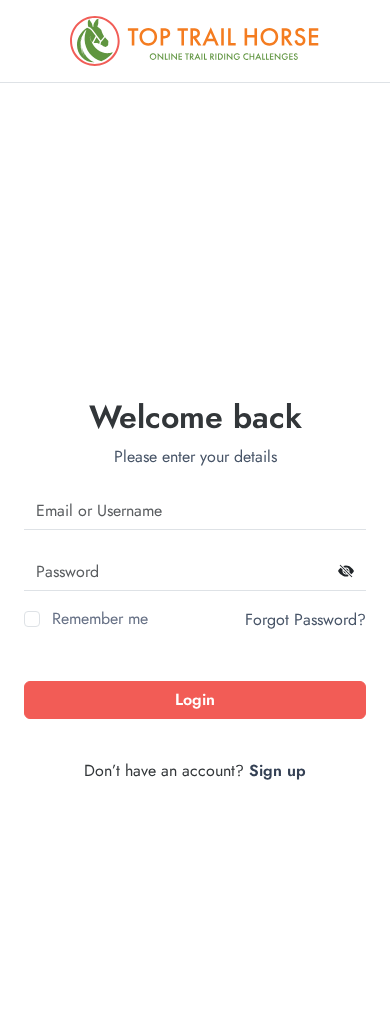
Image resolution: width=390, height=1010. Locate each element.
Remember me (100, 618)
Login (195, 699)
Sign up (277, 770)
